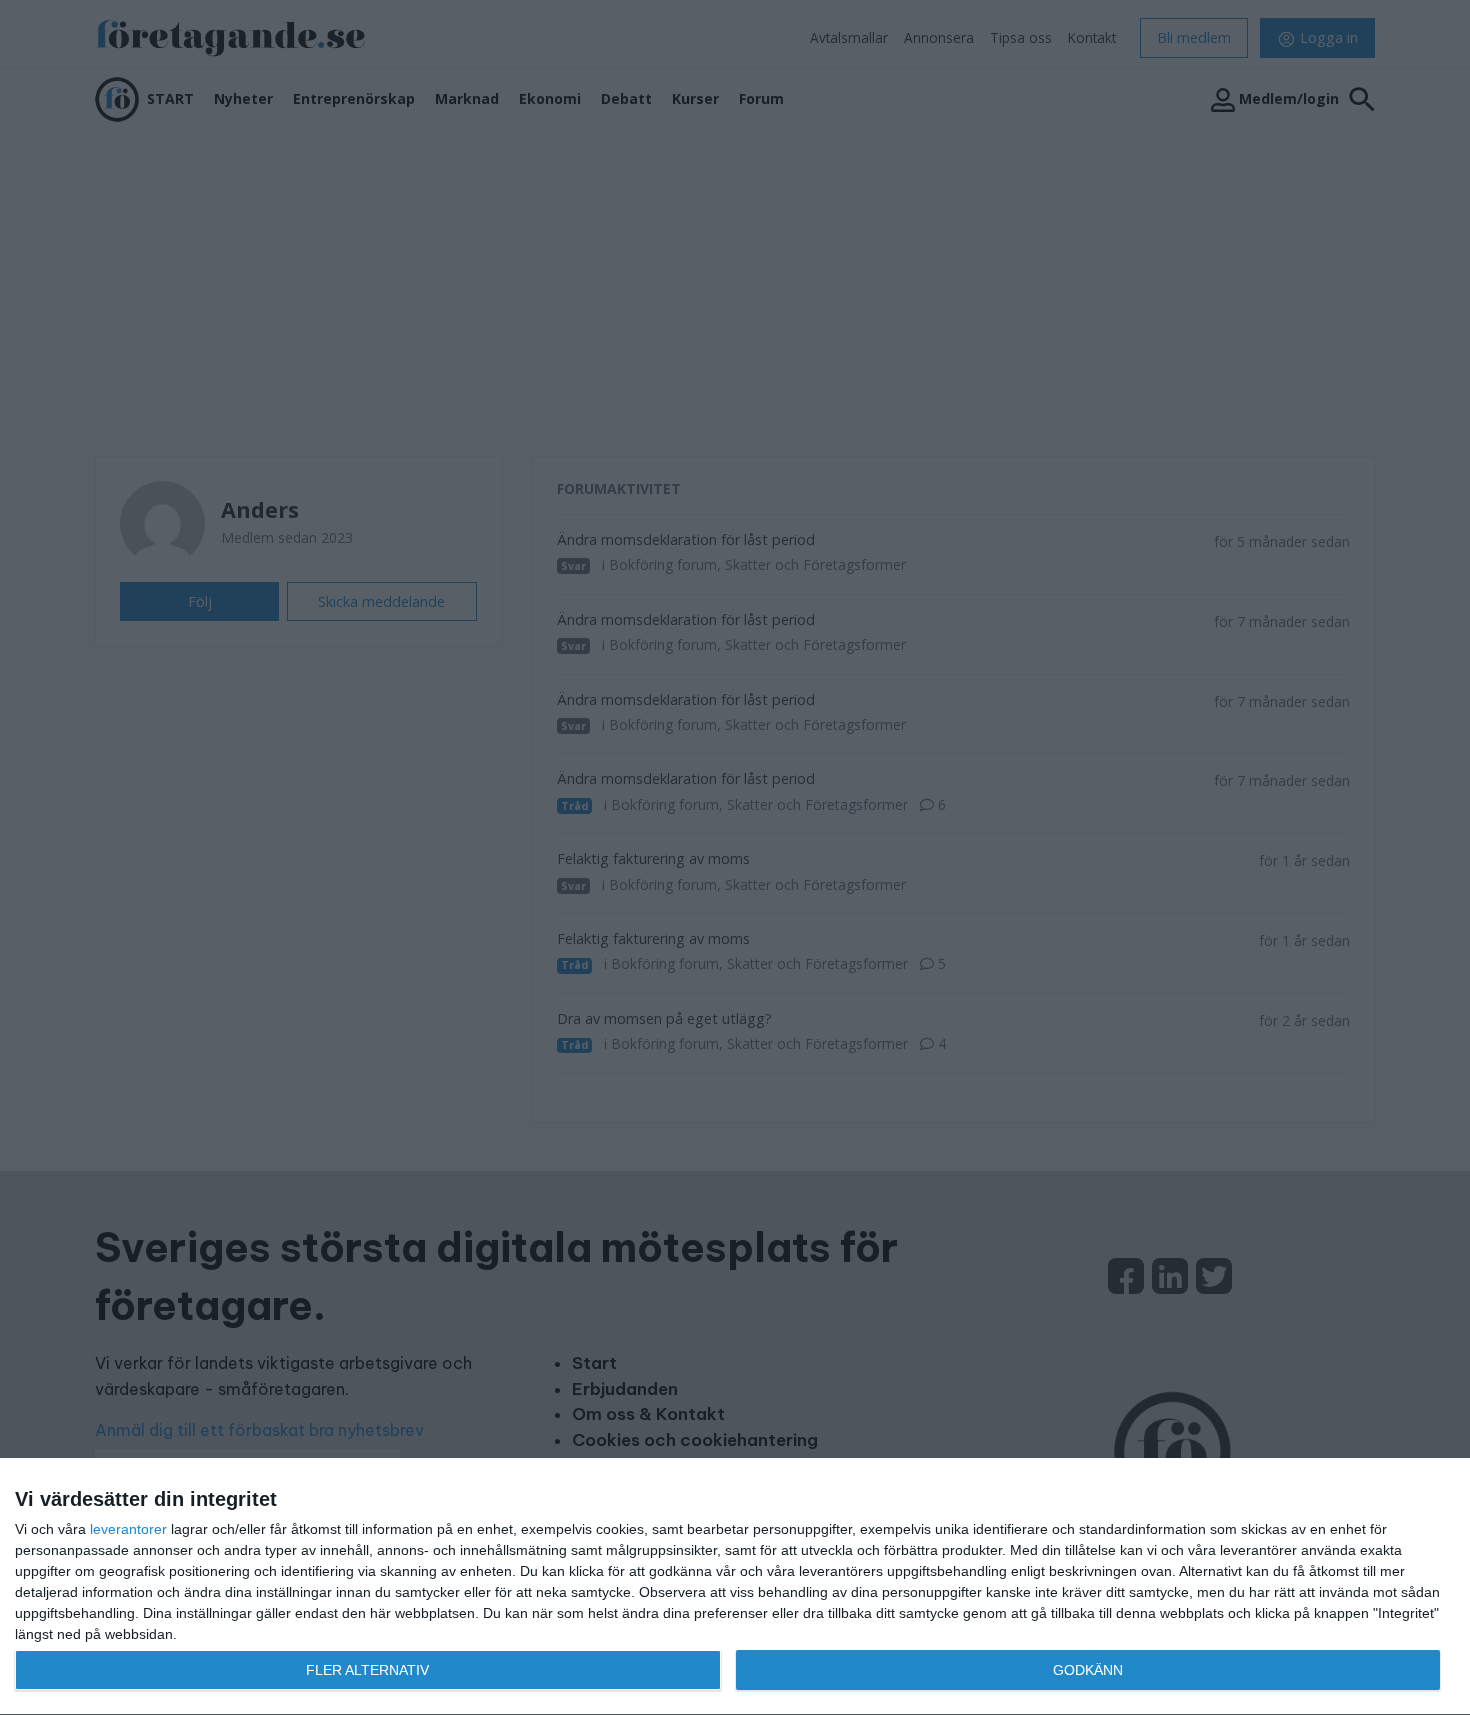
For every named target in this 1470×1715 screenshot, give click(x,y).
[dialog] (735, 1587)
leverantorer (128, 1529)
